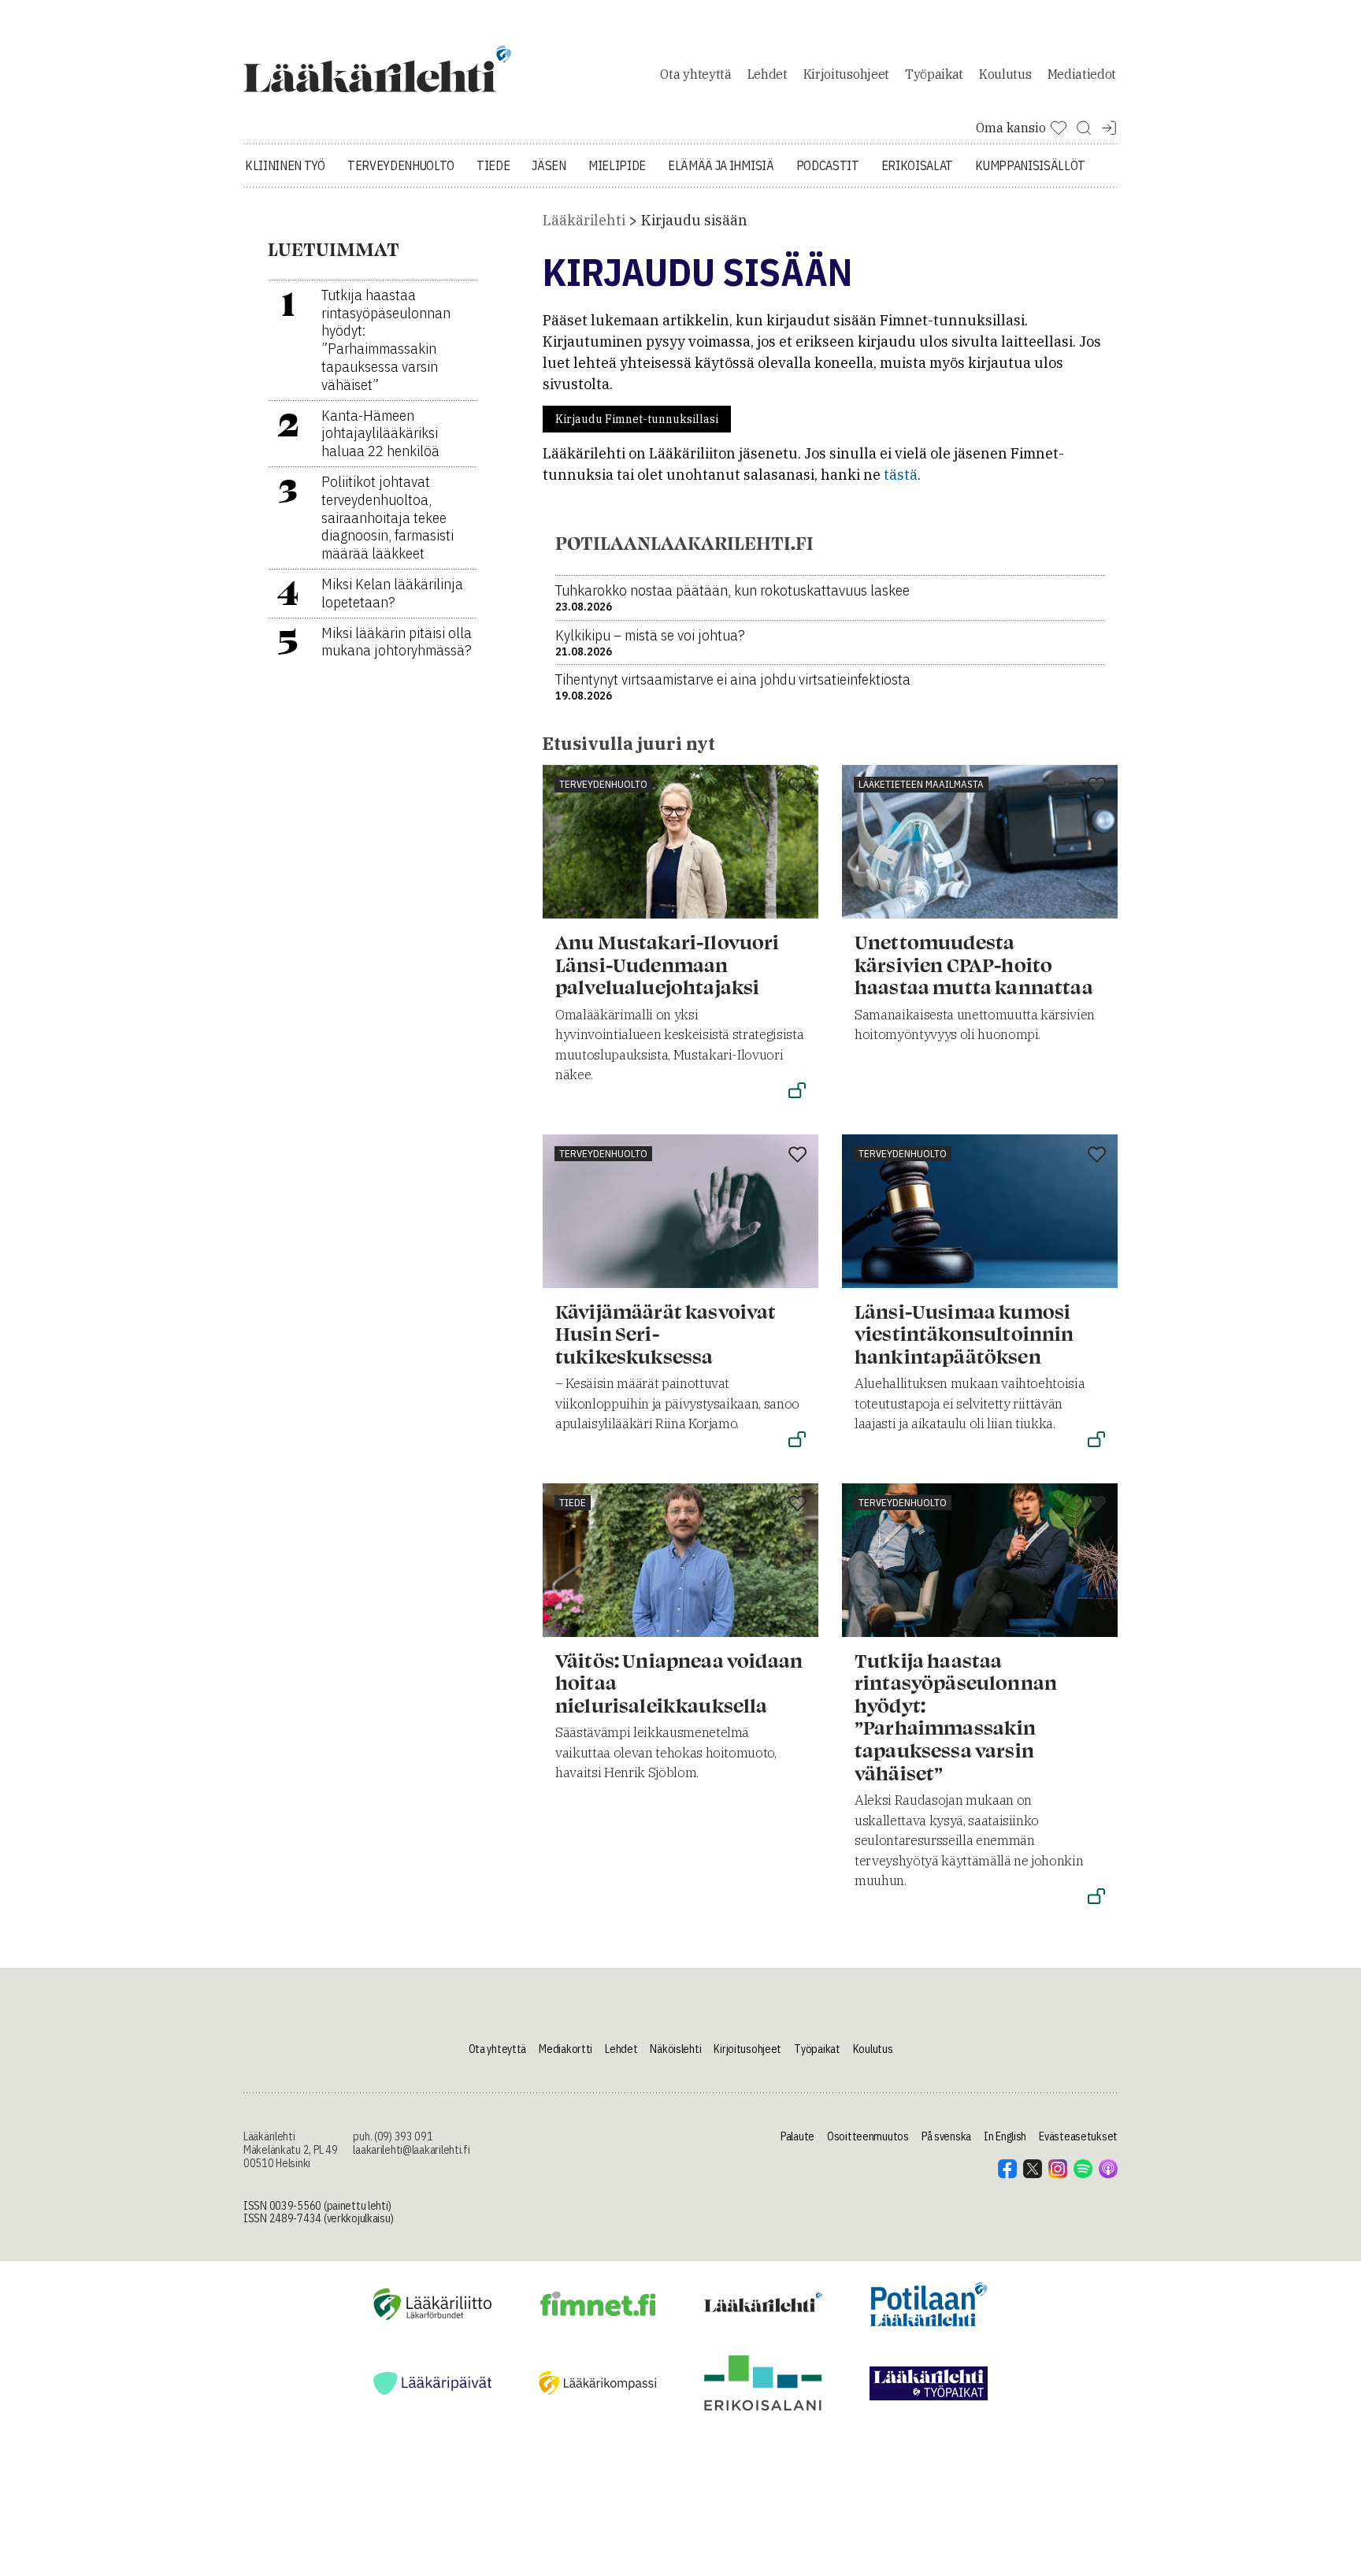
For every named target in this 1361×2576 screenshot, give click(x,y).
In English (1005, 2136)
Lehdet (768, 74)
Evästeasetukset (1078, 2136)
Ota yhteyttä (695, 74)
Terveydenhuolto (401, 165)
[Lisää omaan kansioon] (797, 786)
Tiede (493, 165)
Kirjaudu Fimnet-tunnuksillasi (637, 419)
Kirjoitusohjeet (846, 74)
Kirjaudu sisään (694, 220)
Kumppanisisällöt (1030, 165)
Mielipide (617, 165)
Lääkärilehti (584, 220)
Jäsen (549, 165)
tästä (901, 475)
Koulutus (1005, 74)
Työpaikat (934, 74)
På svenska (946, 2136)
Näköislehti (675, 2049)
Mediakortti (566, 2049)
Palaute (797, 2136)
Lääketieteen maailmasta (921, 784)
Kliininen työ (285, 165)
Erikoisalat (917, 165)
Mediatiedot (1082, 74)
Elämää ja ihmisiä (721, 165)
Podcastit (828, 165)
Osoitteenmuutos (868, 2136)
